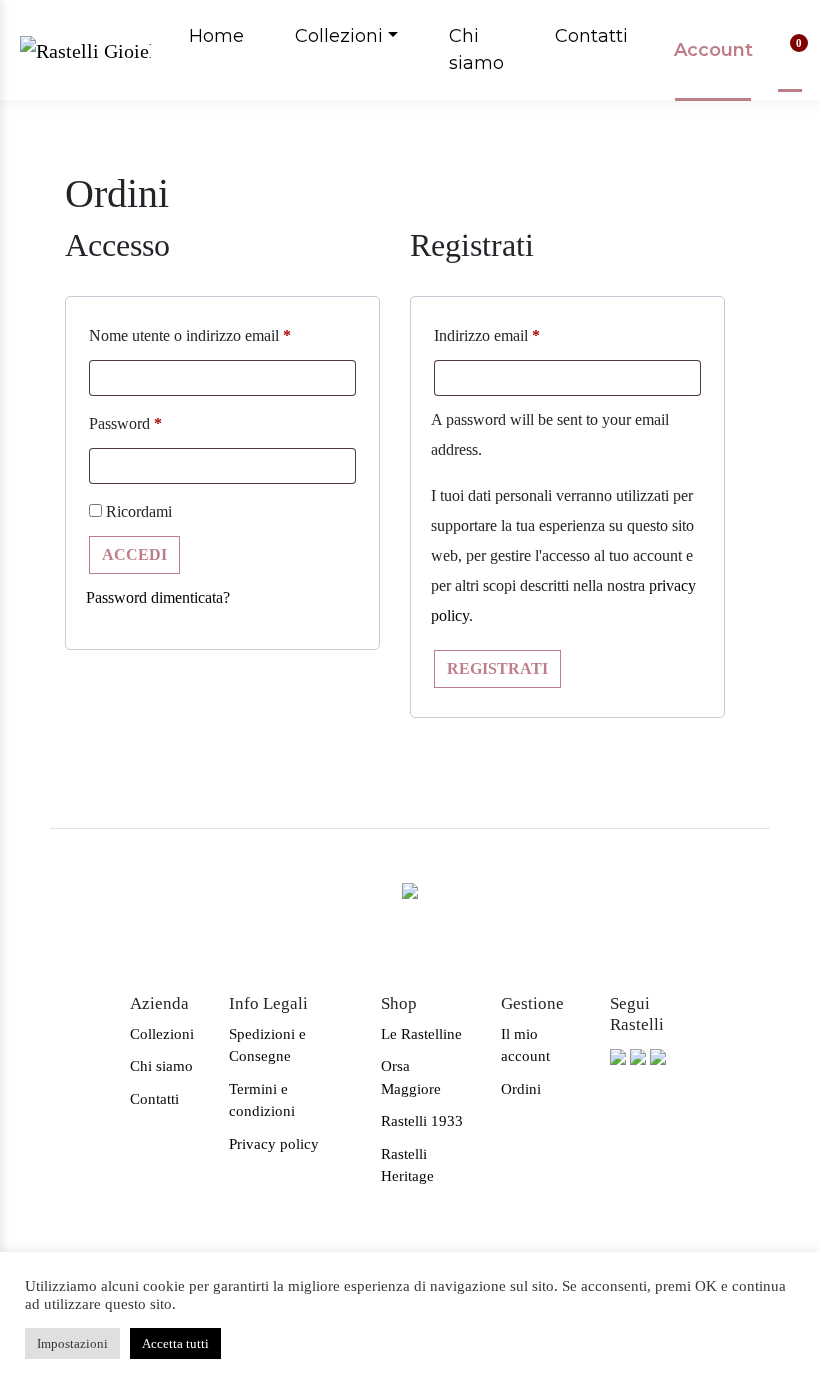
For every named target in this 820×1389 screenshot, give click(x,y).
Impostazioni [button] (72, 1343)
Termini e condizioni (262, 1100)
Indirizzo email (487, 335)
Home (216, 36)
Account (713, 50)
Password (125, 423)
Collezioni (339, 36)
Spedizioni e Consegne (267, 1045)
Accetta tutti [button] (175, 1343)
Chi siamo (476, 49)
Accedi (134, 554)
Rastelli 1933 (422, 1121)
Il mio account (525, 1045)
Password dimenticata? (158, 597)
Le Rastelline (421, 1034)
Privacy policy (274, 1144)
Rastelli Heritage (407, 1165)
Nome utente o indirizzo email (190, 335)
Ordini (521, 1089)
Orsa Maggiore (411, 1077)
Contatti (591, 36)
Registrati (497, 668)
